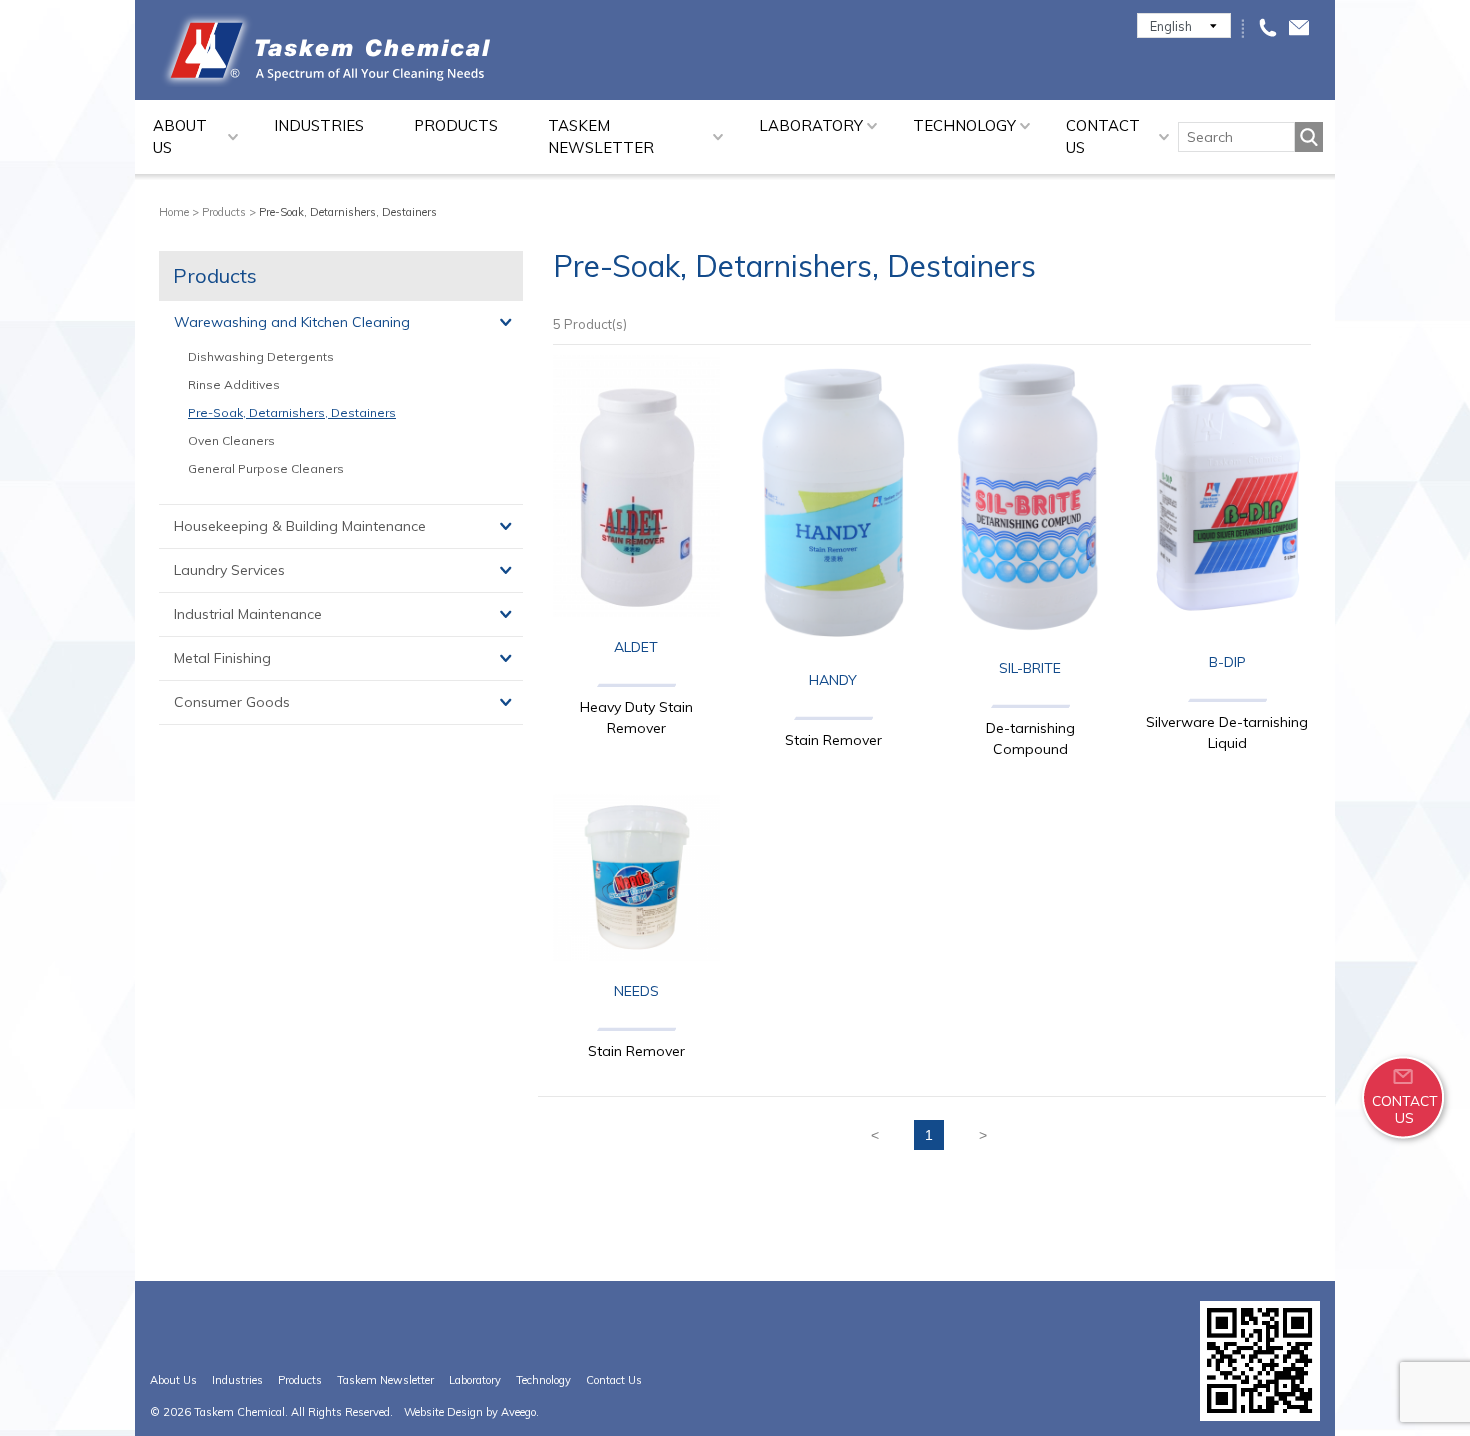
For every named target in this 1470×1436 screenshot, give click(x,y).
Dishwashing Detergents (261, 356)
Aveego (518, 1412)
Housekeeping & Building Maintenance (300, 526)
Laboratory (811, 125)
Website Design (443, 1412)
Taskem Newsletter (601, 136)
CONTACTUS (1405, 1109)
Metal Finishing (222, 658)
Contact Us (1103, 136)
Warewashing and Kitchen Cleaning (292, 322)
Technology (964, 125)
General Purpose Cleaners (266, 468)
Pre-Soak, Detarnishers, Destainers (292, 412)
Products (456, 125)
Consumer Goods (232, 702)
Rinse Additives (234, 384)
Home (174, 212)
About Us (180, 136)
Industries (319, 125)
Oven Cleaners (231, 440)
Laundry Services (229, 570)
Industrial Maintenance (248, 614)
